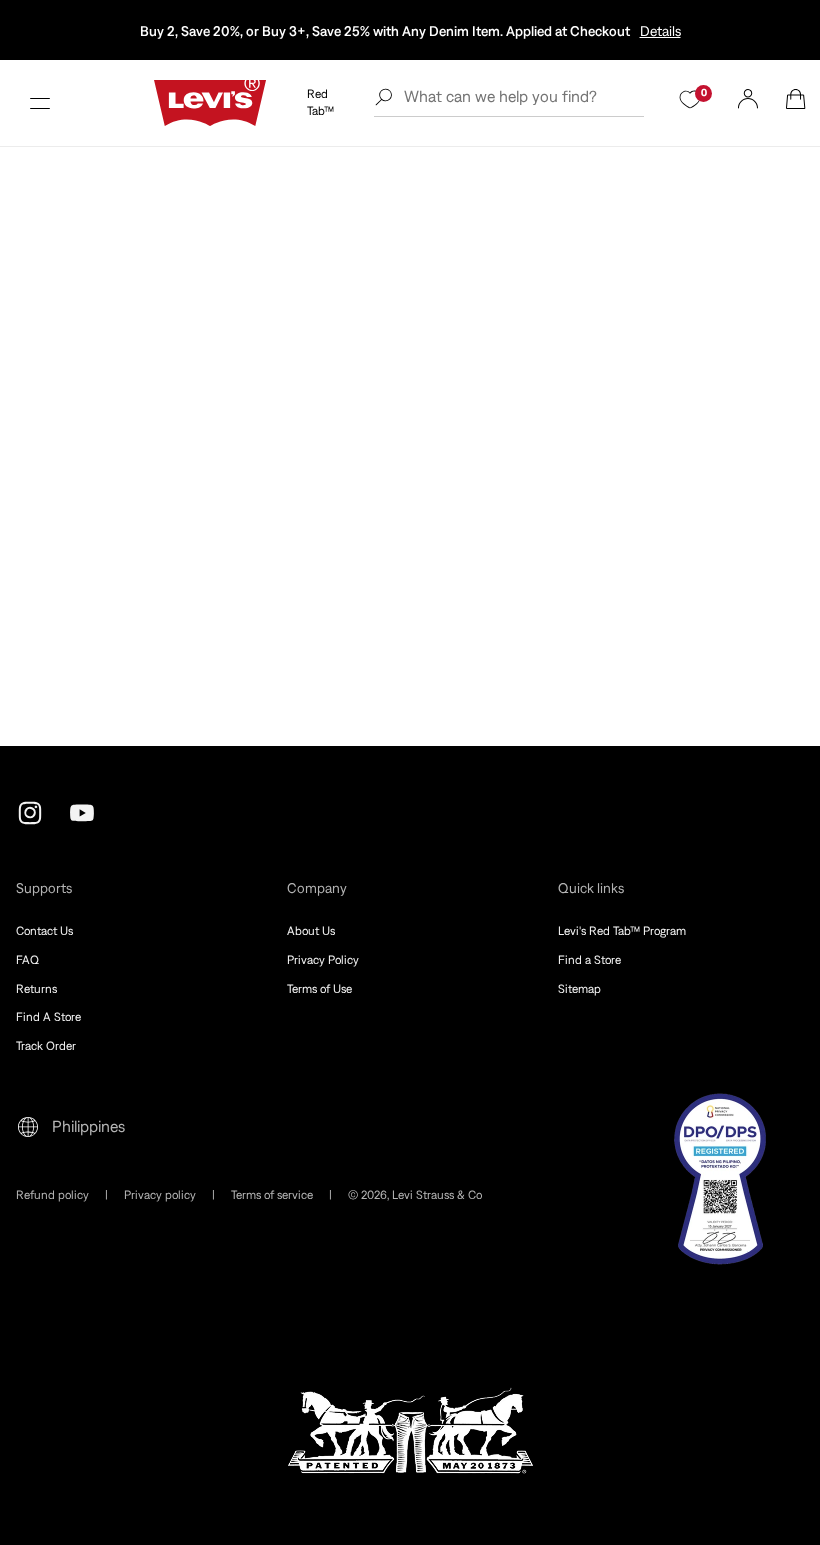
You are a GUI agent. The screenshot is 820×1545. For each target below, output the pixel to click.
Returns (36, 989)
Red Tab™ (320, 102)
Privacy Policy (323, 960)
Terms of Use (319, 989)
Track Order (46, 1046)
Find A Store (48, 1017)
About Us (311, 931)
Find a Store (589, 960)
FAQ (27, 960)
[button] (40, 103)
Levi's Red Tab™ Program (622, 931)
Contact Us (44, 931)
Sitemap (579, 989)
